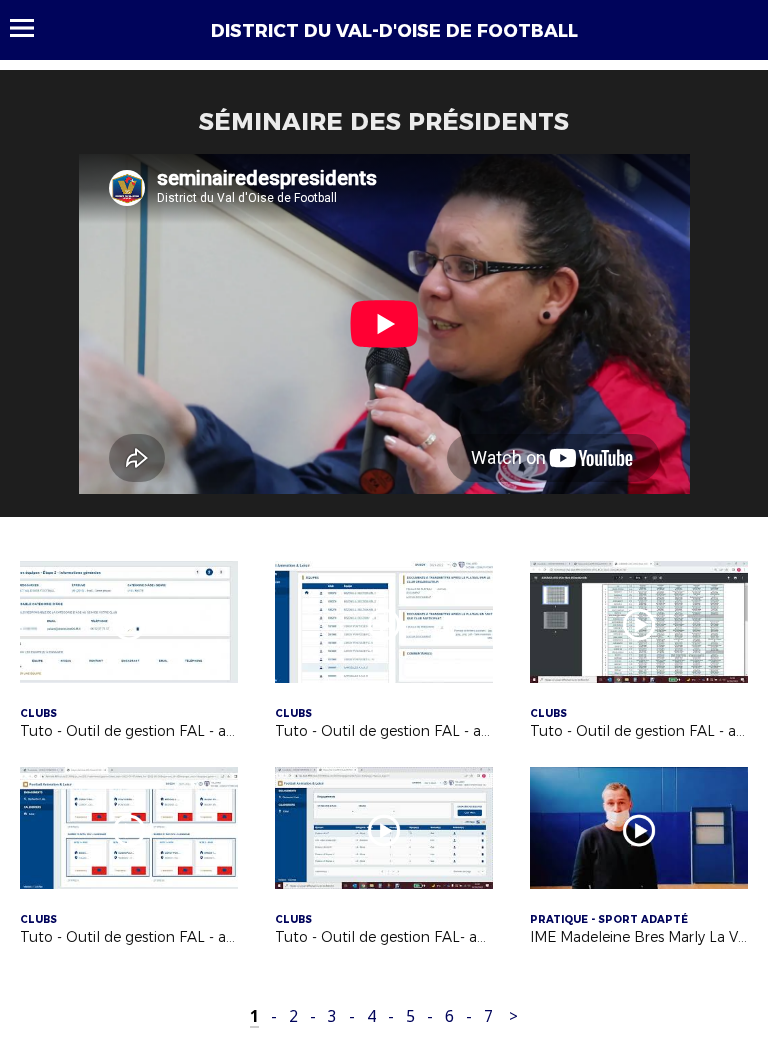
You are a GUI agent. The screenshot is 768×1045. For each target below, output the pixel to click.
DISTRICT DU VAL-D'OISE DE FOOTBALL (394, 31)
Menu (31, 28)
